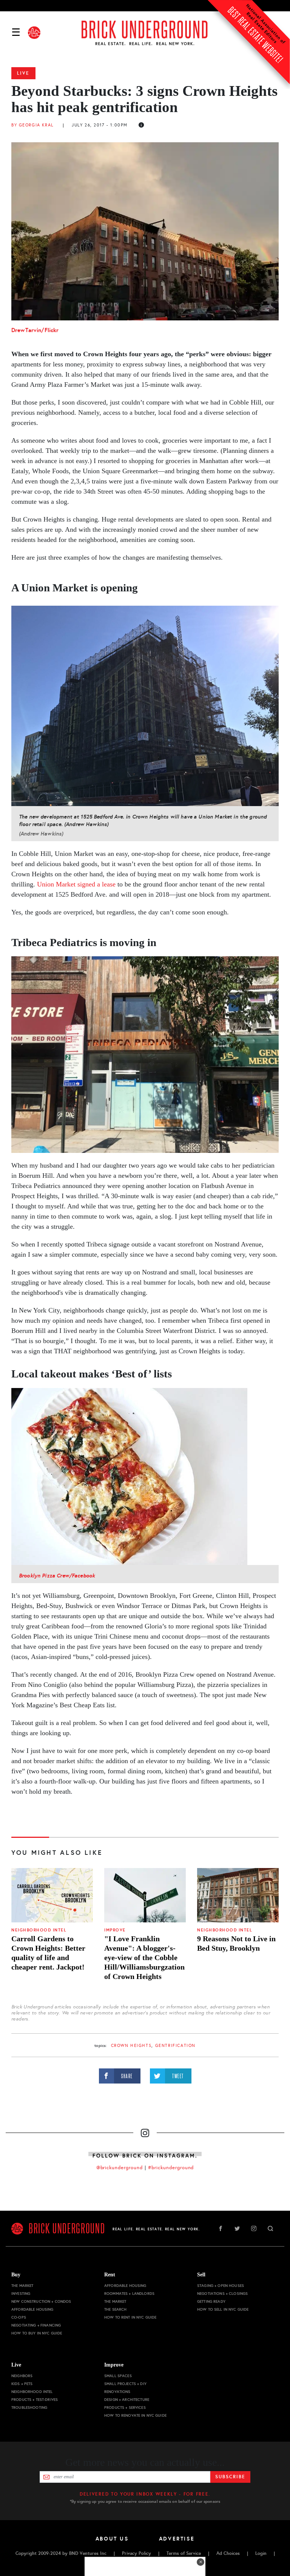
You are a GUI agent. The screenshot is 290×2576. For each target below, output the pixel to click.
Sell (201, 2275)
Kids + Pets (22, 2384)
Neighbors (22, 2376)
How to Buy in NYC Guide (37, 2333)
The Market (22, 2286)
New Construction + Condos (41, 2301)
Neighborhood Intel (39, 1930)
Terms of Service (184, 2553)
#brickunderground (171, 2168)
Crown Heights (131, 2046)
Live (23, 73)
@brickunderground (120, 2168)
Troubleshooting (29, 2407)
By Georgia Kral (32, 125)
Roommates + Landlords (129, 2294)
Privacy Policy (137, 2553)
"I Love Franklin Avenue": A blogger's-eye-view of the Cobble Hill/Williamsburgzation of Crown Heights (144, 1957)
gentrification (175, 2046)
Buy (16, 2275)
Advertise (177, 2539)
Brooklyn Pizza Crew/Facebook (57, 1576)
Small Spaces (118, 2376)
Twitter (237, 2228)
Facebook (221, 2228)
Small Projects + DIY (125, 2384)
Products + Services (125, 2407)
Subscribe (230, 2477)
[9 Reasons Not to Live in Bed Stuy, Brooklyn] (238, 1895)
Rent (110, 2275)
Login (261, 2553)
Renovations (117, 2392)
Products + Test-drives (35, 2400)
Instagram (254, 2228)
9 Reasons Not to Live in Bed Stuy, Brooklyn (236, 1943)
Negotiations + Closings (222, 2294)
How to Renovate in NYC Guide (135, 2415)
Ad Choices (228, 2553)
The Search (115, 2309)
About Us (112, 2539)
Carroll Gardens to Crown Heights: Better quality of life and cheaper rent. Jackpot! (48, 1953)
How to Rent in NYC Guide (130, 2317)
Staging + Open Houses (221, 2286)
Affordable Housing (32, 2309)
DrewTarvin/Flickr (35, 330)
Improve (115, 1930)
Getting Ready (211, 2301)
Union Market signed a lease (76, 884)
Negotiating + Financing (36, 2325)
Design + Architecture (127, 2400)
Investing (21, 2294)
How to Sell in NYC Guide (223, 2309)
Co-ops (19, 2317)
